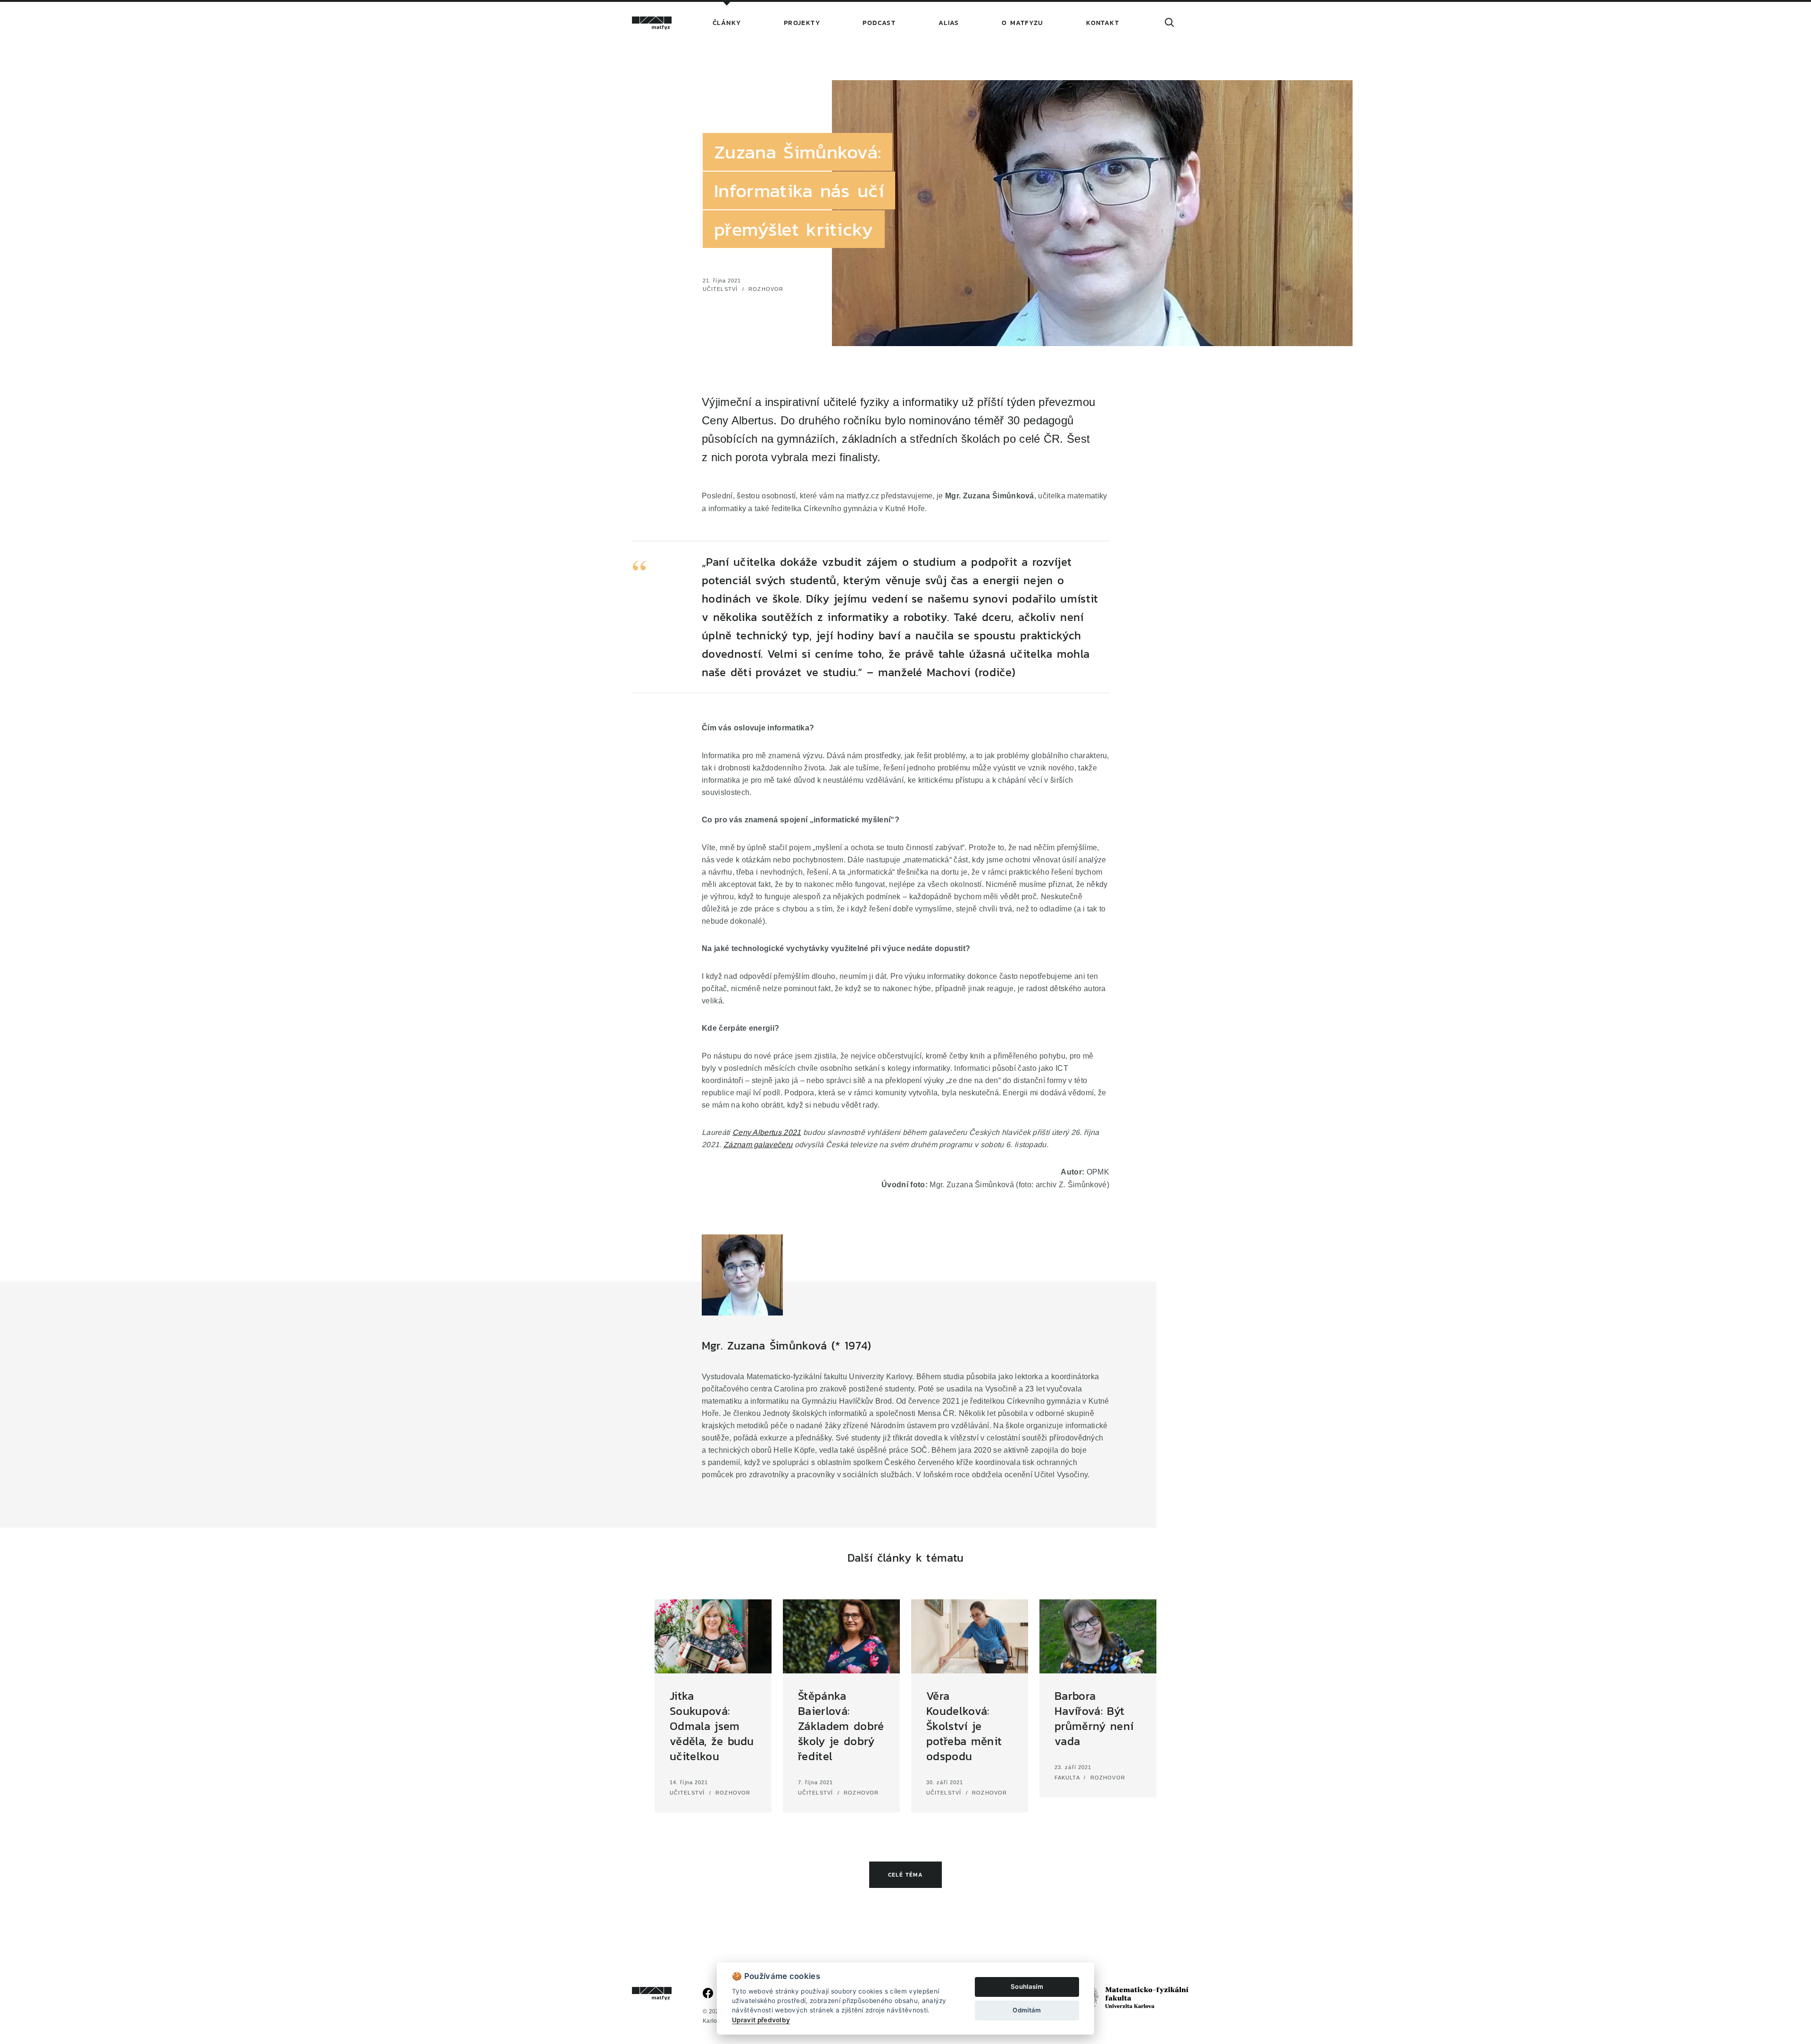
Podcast (879, 23)
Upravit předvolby (761, 2020)
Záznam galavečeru (758, 1144)
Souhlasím (1027, 1986)
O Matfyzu (1023, 23)
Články (727, 23)
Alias (949, 23)
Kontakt (1103, 23)
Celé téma (905, 1875)
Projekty (802, 23)
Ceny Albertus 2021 (767, 1132)
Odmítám (1027, 2010)
